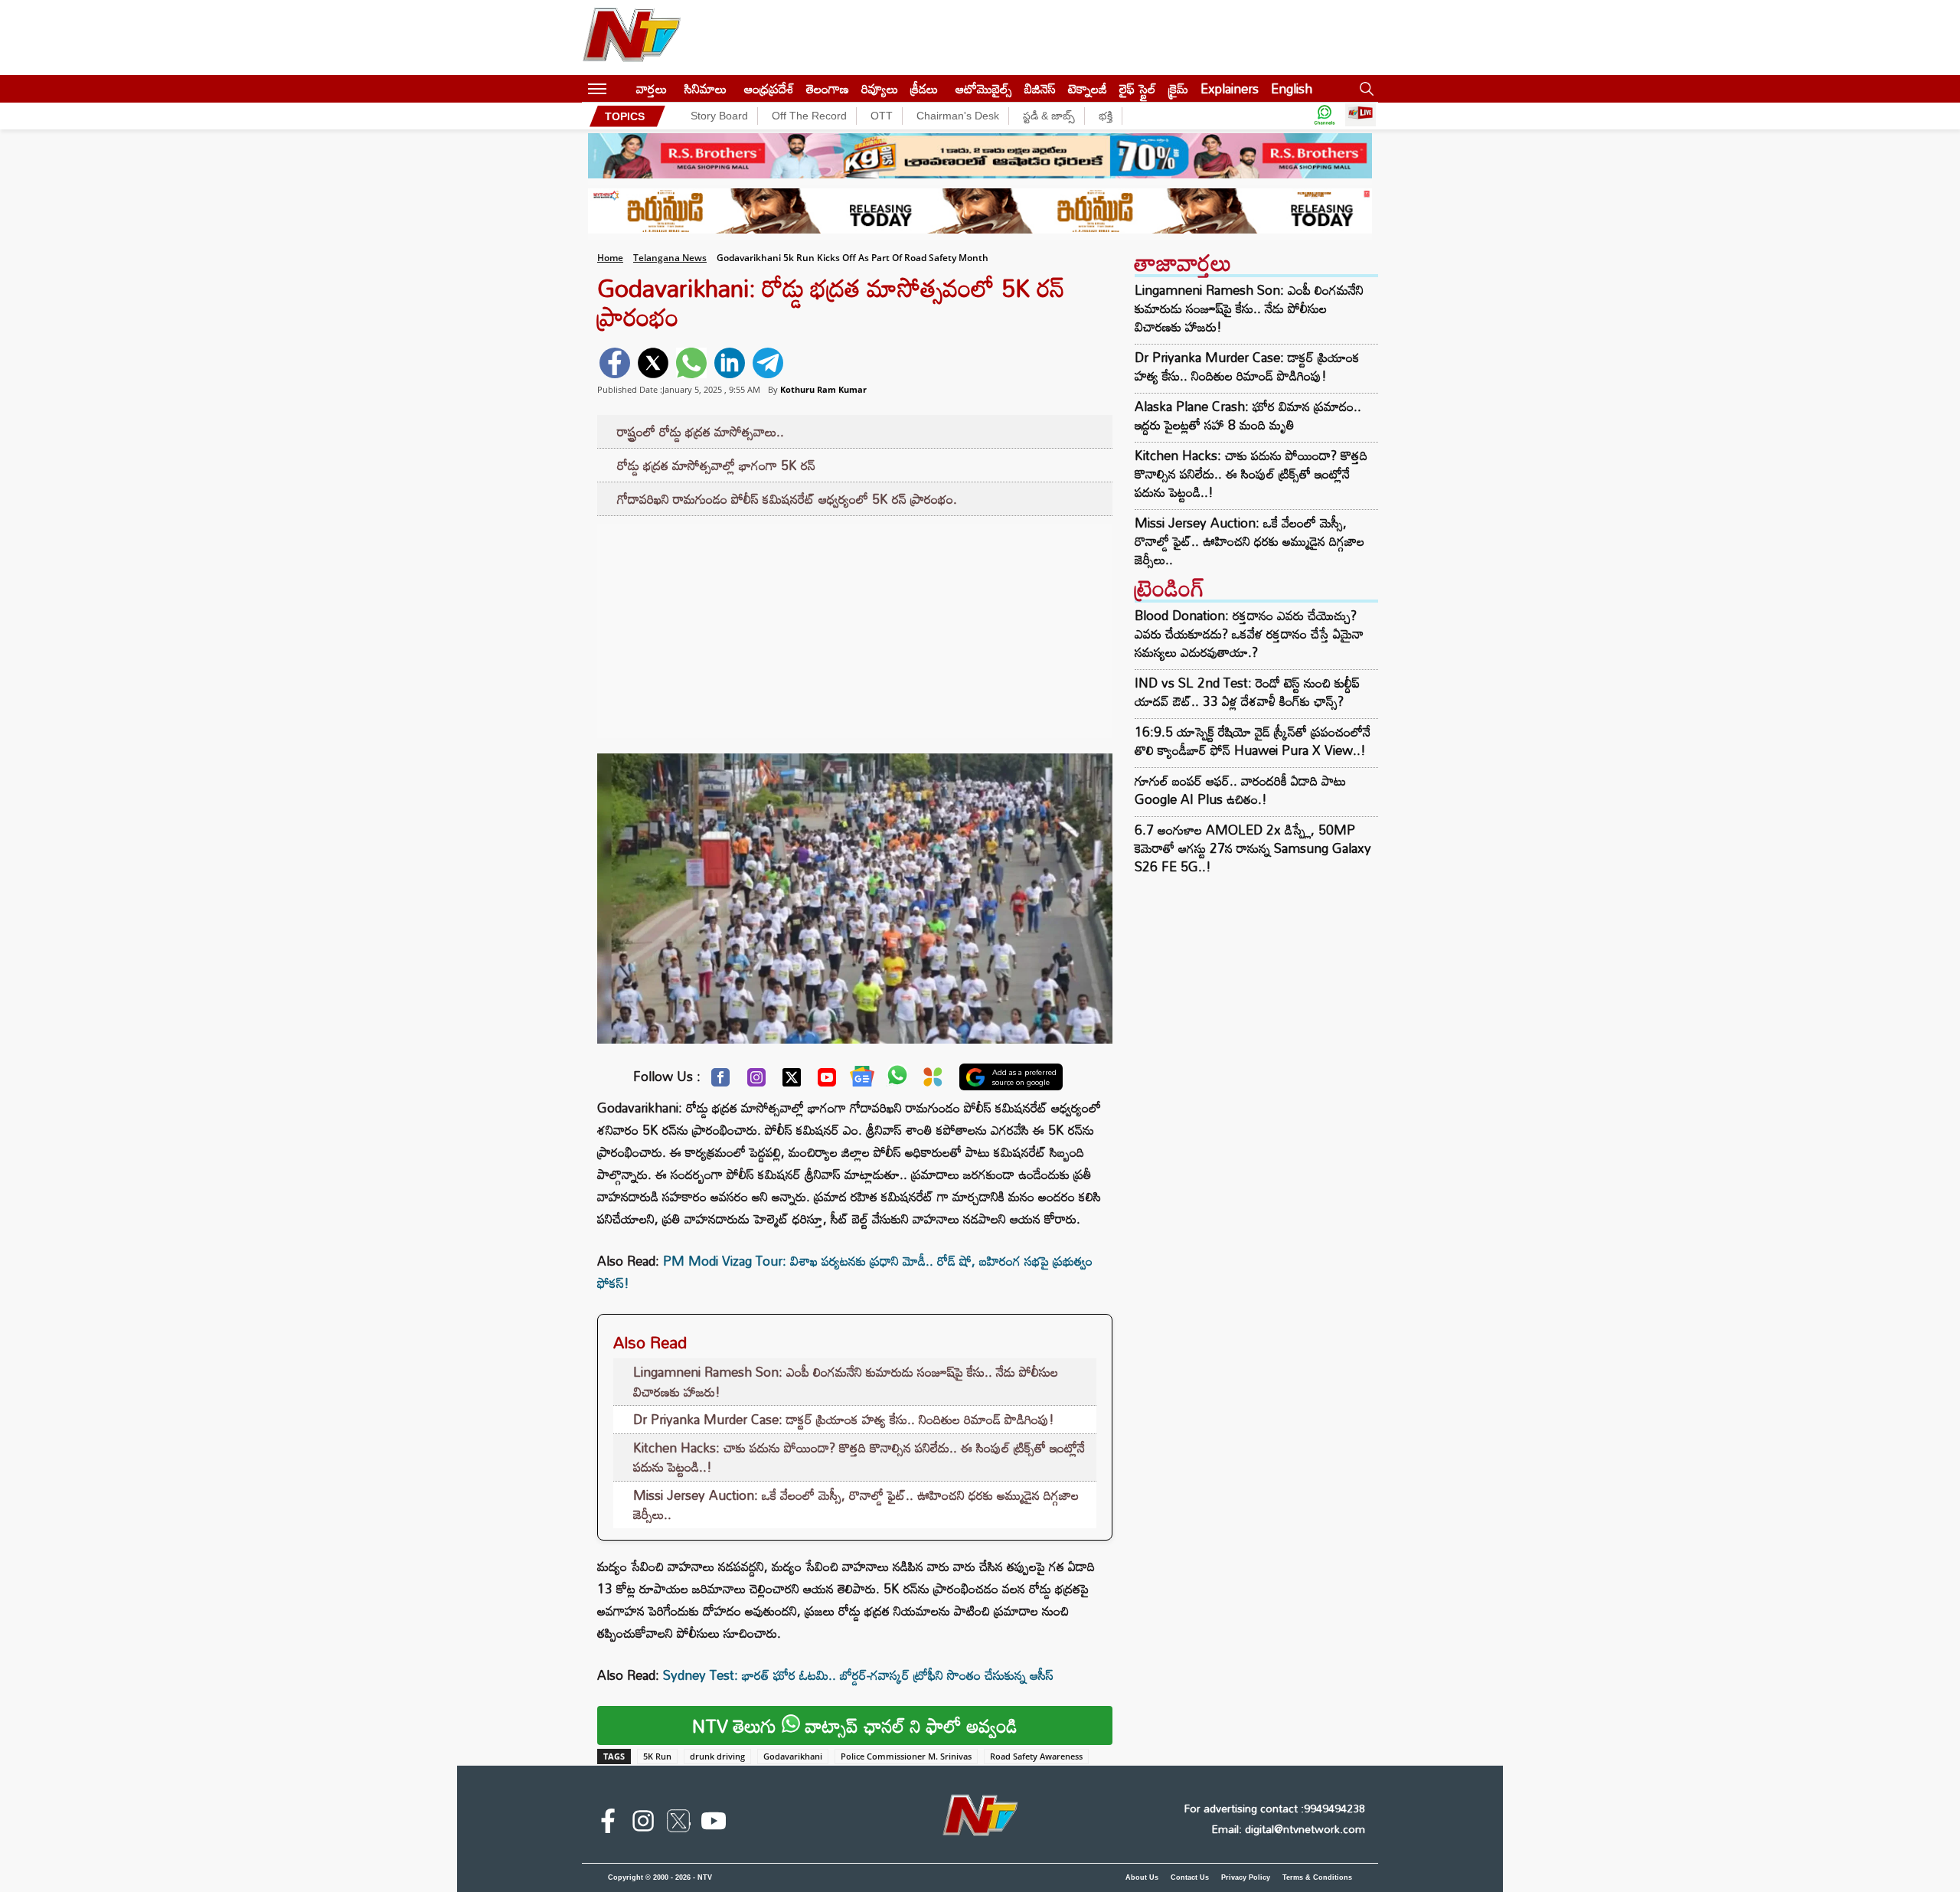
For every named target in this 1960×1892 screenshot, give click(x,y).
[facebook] (615, 363)
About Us (1142, 1877)
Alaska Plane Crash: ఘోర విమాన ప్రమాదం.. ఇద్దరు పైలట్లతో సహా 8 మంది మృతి (1248, 416)
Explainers (1230, 88)
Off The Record (809, 116)
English (1292, 88)
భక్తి (1106, 116)
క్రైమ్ (1178, 88)
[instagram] (643, 1824)
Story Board (719, 116)
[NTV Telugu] (632, 38)
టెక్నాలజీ (1088, 88)
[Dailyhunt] (933, 1081)
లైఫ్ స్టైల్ (1138, 88)
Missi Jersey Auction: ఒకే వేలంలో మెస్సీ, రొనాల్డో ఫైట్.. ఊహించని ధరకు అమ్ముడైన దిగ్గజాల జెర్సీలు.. (856, 1505)
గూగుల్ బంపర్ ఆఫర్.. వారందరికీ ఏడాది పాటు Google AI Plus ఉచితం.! (1240, 790)
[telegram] (768, 363)
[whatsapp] (691, 363)
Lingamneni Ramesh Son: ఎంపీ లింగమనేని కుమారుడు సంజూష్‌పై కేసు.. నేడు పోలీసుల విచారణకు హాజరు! (846, 1382)
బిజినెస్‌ (1040, 88)
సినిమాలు (706, 88)
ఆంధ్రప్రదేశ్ (769, 88)
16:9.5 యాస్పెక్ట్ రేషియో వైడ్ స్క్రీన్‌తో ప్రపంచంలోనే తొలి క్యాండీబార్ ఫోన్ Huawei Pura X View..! (1253, 741)
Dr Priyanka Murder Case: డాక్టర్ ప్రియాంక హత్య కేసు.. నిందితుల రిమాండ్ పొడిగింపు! (844, 1419)
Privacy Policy (1246, 1877)
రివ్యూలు (880, 88)
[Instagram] (756, 1081)
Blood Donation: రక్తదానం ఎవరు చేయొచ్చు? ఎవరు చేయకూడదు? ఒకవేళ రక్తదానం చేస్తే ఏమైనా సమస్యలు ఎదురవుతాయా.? (1249, 634)
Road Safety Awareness (1036, 1756)
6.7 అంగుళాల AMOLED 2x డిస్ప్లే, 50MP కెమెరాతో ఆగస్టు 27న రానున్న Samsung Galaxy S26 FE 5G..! (1253, 848)
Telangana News (670, 258)
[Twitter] (792, 1081)
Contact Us (1190, 1877)
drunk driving (717, 1756)
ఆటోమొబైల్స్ (984, 88)
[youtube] (714, 1824)
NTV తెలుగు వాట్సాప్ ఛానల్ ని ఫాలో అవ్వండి (855, 1725)
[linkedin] (730, 363)
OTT (882, 116)
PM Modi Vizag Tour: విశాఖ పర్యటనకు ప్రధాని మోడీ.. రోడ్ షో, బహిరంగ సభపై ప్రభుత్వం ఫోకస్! (845, 1272)
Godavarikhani (793, 1756)
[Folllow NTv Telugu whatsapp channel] (1325, 116)
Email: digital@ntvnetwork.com (1288, 1829)
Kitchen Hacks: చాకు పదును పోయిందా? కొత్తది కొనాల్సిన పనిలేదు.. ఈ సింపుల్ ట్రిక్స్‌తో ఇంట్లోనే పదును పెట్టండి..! (859, 1457)
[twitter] (653, 363)
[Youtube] (827, 1081)
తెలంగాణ (828, 88)
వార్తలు (652, 88)
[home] (621, 88)
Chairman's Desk (958, 116)
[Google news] (862, 1080)
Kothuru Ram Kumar (823, 389)
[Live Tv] (1361, 116)
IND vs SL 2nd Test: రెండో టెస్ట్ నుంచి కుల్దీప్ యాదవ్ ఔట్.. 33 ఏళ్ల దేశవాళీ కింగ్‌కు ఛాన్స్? (1247, 692)
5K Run (657, 1756)
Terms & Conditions (1317, 1877)
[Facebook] (720, 1081)
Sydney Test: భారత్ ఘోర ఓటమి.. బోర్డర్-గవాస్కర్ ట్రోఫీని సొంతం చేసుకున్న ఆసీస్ (858, 1675)
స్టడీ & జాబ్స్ (1049, 116)
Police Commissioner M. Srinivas (906, 1756)
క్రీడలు (924, 88)
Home (610, 258)
